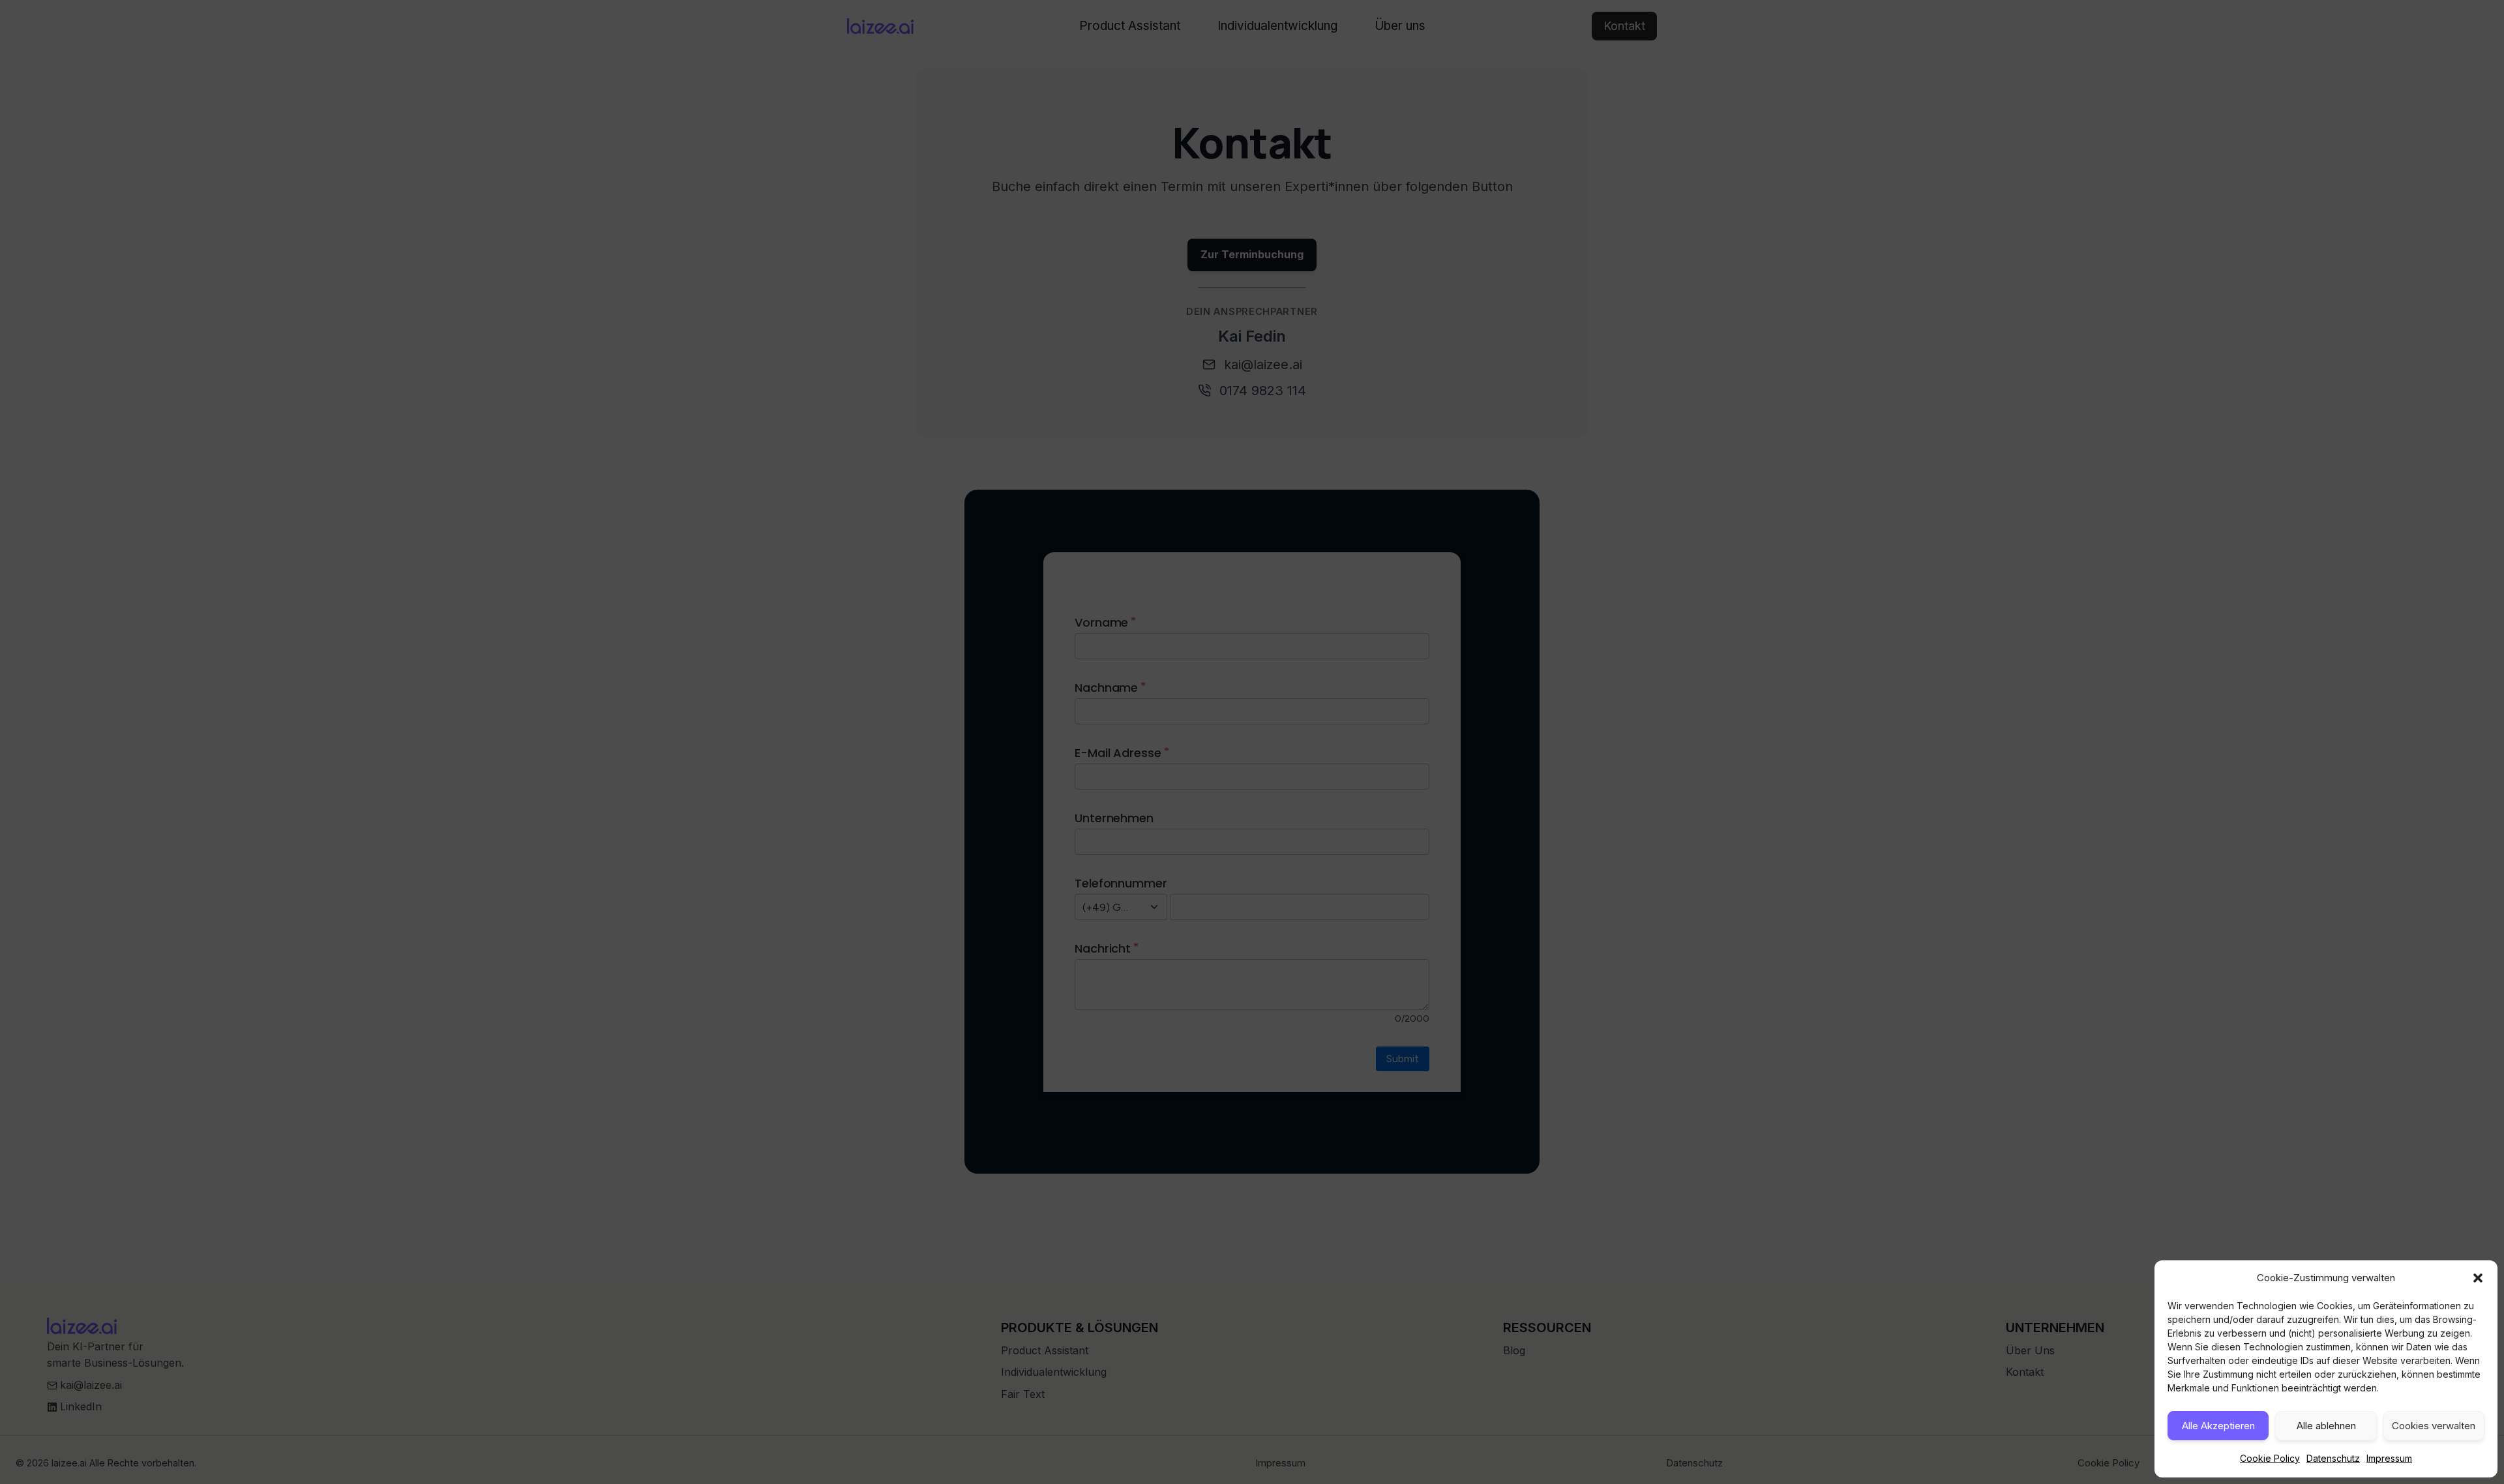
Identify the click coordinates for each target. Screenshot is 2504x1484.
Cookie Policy (2270, 1458)
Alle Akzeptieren (2218, 1426)
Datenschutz (2333, 1458)
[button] (2478, 1278)
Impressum (2389, 1458)
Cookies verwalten (2434, 1426)
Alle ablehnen (2326, 1426)
